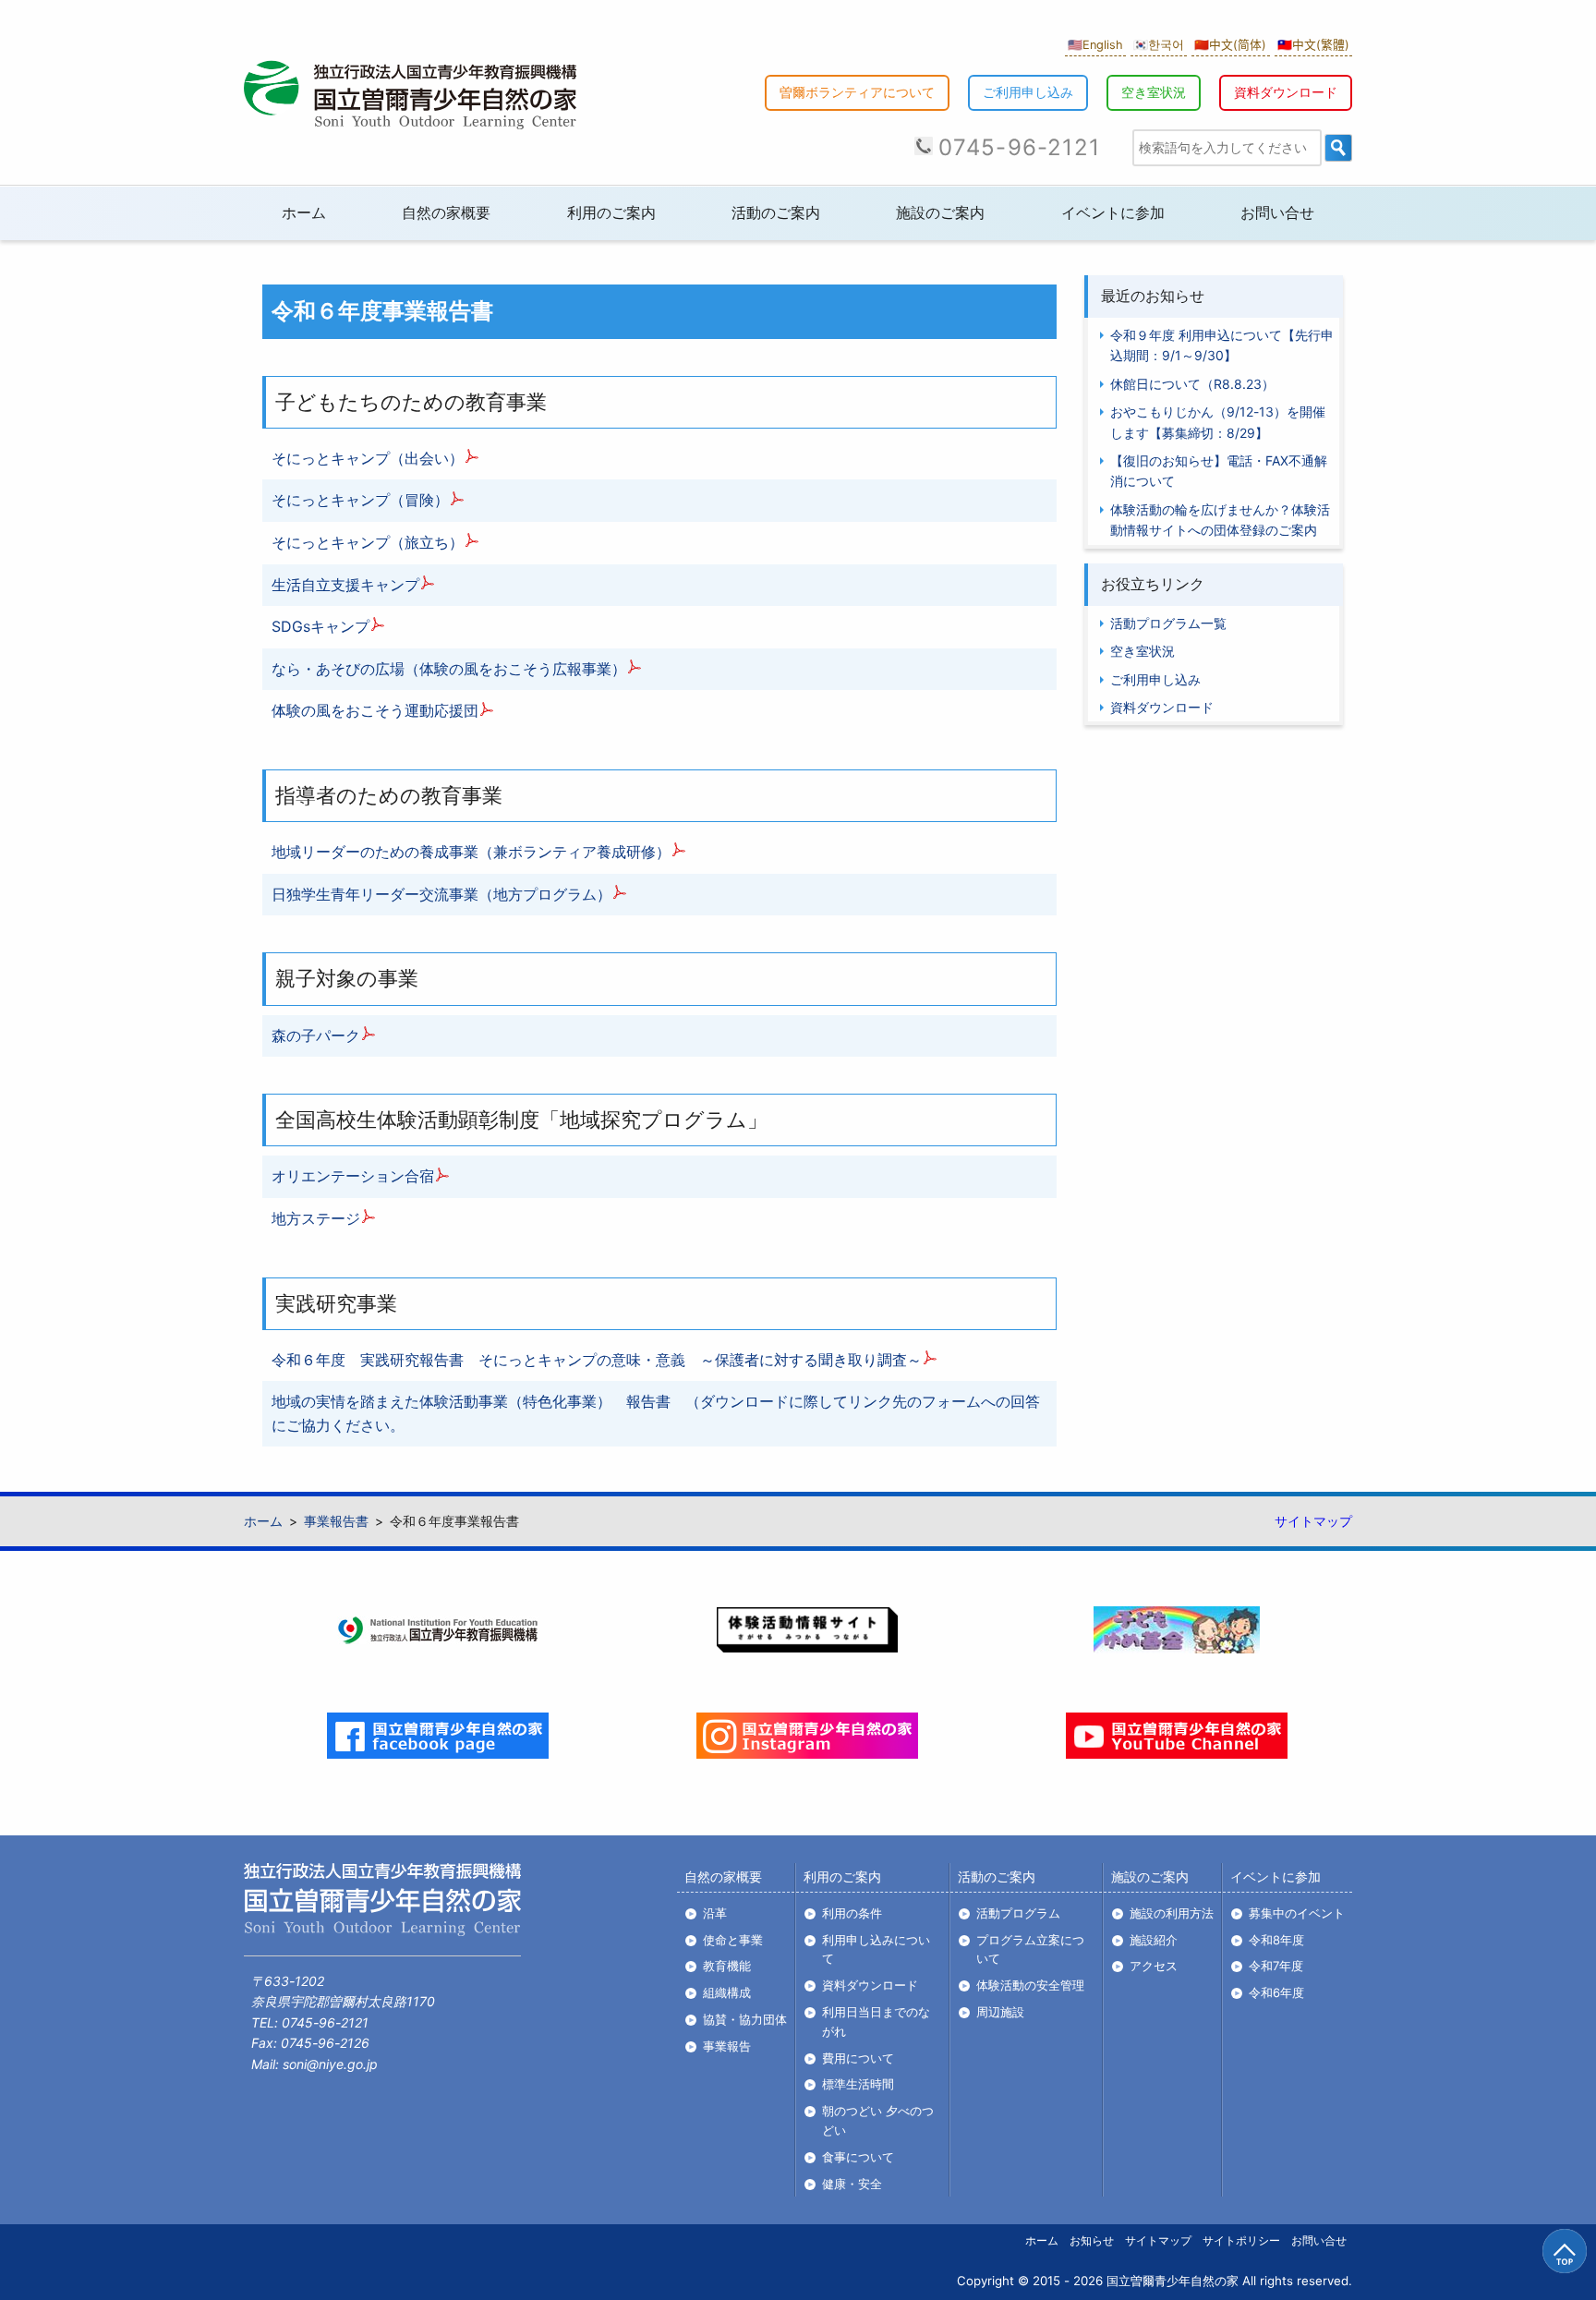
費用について (858, 2058)
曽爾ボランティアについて (857, 92)
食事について (858, 2157)
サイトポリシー (1241, 2240)
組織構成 (727, 1992)
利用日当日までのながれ (876, 2022)
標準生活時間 (858, 2084)
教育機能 (727, 1966)
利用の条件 (852, 1913)
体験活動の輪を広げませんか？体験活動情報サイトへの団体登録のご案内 (1220, 520)
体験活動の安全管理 (1030, 1985)
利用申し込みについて (876, 1949)
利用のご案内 (611, 212)
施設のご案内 (940, 212)
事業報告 (727, 2046)
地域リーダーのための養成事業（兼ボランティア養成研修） (471, 852)
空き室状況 (1154, 92)
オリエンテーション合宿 (353, 1176)
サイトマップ (1313, 1521)
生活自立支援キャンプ (345, 585)
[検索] (1338, 148)
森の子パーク (316, 1035)
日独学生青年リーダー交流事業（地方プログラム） (441, 894)
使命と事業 (733, 1940)
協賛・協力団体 (745, 2019)
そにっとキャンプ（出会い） (368, 458)
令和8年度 (1276, 1940)
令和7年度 (1276, 1966)
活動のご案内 (776, 212)
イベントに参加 (1113, 212)
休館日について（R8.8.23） (1192, 384)
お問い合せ (1277, 212)
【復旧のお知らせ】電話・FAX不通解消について (1219, 472)
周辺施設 (1000, 2012)
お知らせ (1092, 2240)
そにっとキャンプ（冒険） (360, 500)
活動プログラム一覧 (1168, 624)
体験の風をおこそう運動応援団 (375, 710)
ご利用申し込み (1028, 92)
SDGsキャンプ (320, 626)
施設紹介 (1154, 1940)
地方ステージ (316, 1218)
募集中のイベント (1297, 1913)
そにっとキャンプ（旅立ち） (368, 542)
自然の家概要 (446, 212)
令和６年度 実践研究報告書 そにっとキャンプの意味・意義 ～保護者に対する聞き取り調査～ (597, 1360)
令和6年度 (1276, 1992)
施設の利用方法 (1172, 1913)
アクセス (1154, 1966)
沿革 (715, 1913)
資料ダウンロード (1286, 92)
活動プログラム (1018, 1913)
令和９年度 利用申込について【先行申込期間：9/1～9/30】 (1222, 346)
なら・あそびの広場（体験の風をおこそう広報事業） (449, 669)
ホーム (304, 212)
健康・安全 (852, 2184)
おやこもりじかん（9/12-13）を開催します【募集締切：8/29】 (1218, 423)
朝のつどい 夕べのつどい (878, 2120)
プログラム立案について (1030, 1949)
